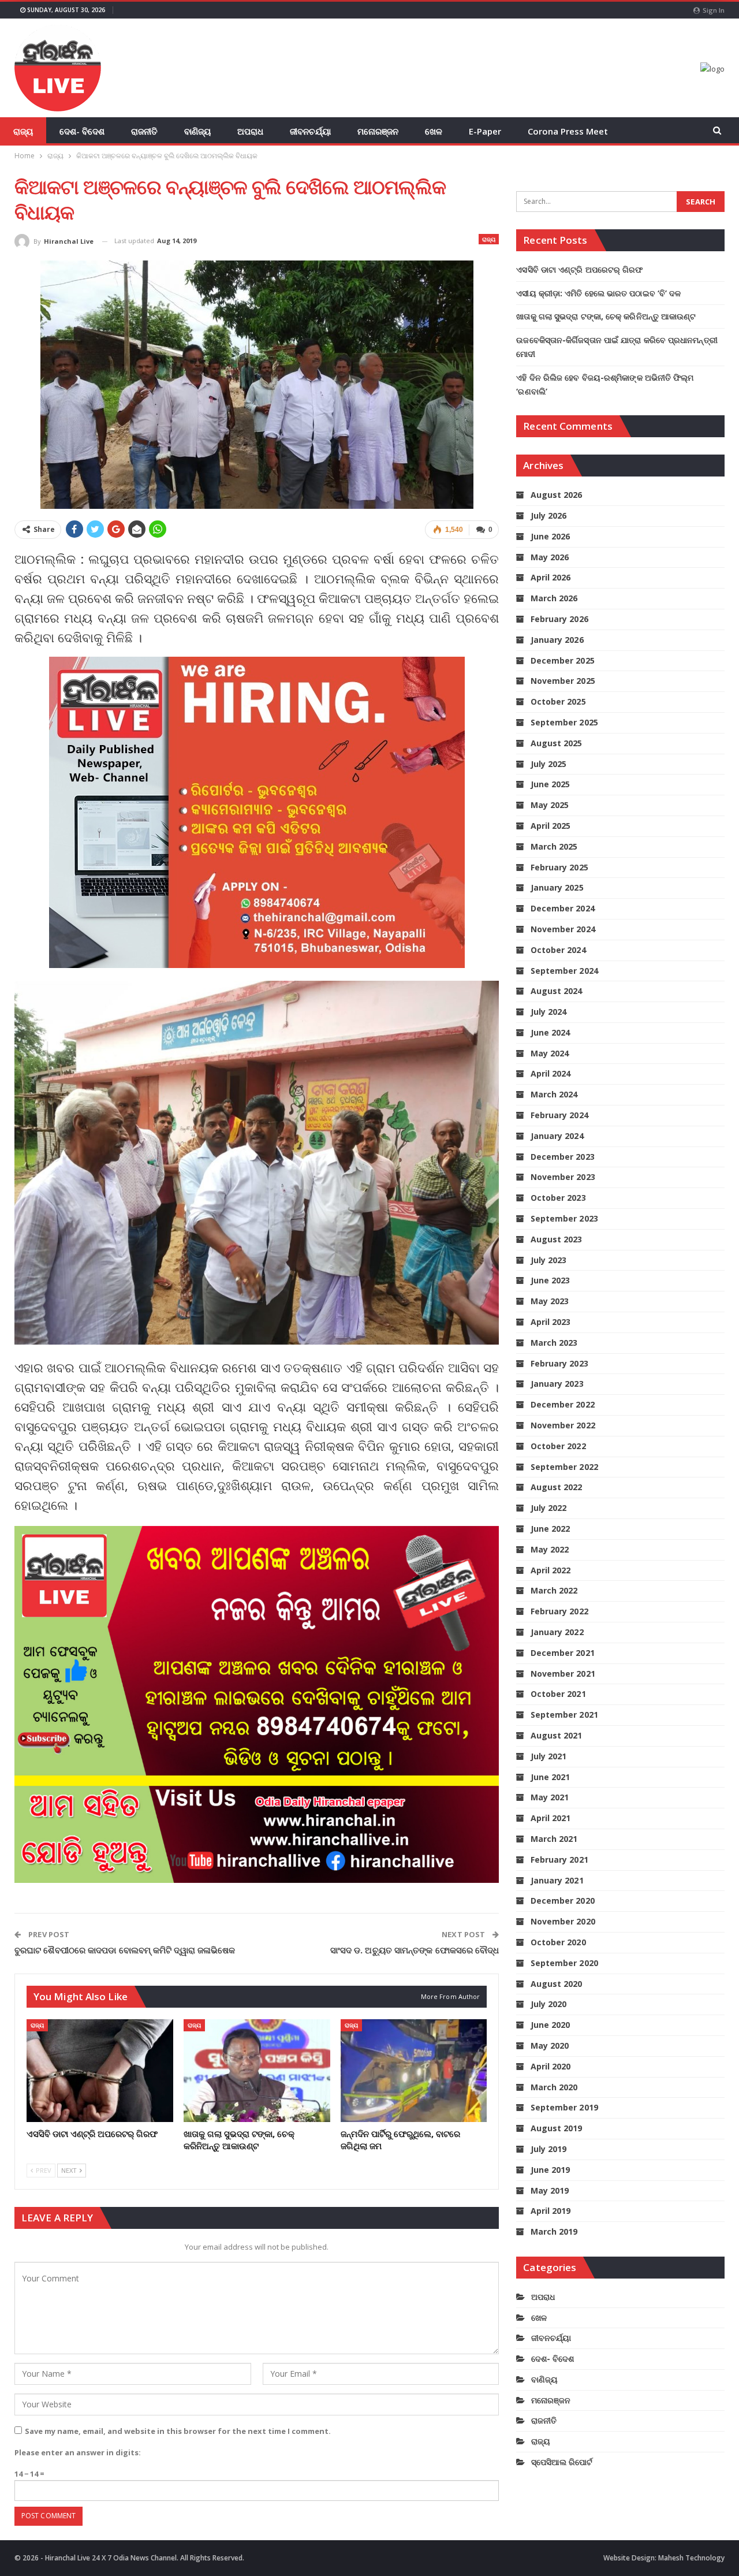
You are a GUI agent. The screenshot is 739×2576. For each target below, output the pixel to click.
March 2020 (554, 2087)
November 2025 (563, 681)
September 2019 (564, 2107)
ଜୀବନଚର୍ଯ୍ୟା (310, 131)
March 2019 (554, 2231)
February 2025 (559, 867)
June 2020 (550, 2025)
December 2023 (562, 1157)
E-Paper (485, 131)
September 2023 (564, 1218)
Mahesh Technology (691, 2558)
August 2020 (556, 1984)
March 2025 (554, 846)
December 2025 (562, 660)
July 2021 (548, 1756)
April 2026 (550, 577)
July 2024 (548, 1012)
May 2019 (550, 2190)
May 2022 (550, 1549)
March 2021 (554, 1839)
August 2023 (556, 1239)
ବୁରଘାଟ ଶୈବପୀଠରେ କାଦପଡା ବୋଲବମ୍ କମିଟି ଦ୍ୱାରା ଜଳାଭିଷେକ (125, 1950)
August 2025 (556, 743)
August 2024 (556, 991)
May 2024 (550, 1053)
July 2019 (548, 2149)
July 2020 (548, 2004)
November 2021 (563, 1674)
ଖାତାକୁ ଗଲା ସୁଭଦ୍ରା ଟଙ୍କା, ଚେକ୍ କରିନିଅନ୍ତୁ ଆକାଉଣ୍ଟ (606, 316)
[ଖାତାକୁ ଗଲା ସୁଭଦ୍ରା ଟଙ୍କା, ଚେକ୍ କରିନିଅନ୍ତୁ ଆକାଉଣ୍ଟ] (257, 2071)
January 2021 (557, 1880)
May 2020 (550, 2045)
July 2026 (548, 515)
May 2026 (550, 557)
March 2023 (554, 1343)
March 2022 (554, 1590)
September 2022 (564, 1467)
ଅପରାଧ (250, 131)
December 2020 (562, 1901)
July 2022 (548, 1508)
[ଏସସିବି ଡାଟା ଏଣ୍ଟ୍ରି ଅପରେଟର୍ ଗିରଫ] (100, 2071)
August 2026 (556, 495)
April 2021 (550, 1818)
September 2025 (564, 722)
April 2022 (550, 1570)
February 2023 (559, 1363)
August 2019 (556, 2128)
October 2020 (558, 1942)
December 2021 (562, 1653)
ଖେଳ (434, 131)
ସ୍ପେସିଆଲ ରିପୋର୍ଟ (562, 2462)
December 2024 (562, 908)
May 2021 (550, 1797)
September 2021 (564, 1715)
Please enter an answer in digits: (78, 2452)
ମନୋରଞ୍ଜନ (378, 131)
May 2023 (550, 1301)
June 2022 (550, 1529)
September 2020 (564, 1963)
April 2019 (550, 2211)
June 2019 (550, 2170)
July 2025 (548, 764)
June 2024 (550, 1032)
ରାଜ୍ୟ (23, 131)
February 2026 (559, 619)
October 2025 (558, 701)
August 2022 (556, 1487)
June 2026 (550, 536)
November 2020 (563, 1921)
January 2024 (557, 1136)
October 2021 (558, 1694)
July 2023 (548, 1260)
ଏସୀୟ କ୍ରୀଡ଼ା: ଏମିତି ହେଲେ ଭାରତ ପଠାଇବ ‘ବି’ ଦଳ (598, 293)
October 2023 (558, 1198)
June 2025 (550, 784)
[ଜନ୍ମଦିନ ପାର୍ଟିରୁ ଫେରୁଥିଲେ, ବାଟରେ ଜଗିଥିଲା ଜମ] (414, 2071)
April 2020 (550, 2066)
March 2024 (554, 1094)
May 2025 (550, 805)
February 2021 (559, 1860)
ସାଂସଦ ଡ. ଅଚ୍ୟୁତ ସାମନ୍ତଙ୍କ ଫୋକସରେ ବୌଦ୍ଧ (415, 1950)
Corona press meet (568, 131)
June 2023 (550, 1280)
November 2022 (563, 1425)
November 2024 (563, 929)
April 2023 (550, 1322)
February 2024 (559, 1115)
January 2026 (557, 640)
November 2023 (563, 1177)
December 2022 (562, 1404)
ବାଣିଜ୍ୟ (197, 131)
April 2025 (550, 826)
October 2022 (558, 1446)
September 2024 (564, 971)
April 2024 (550, 1073)
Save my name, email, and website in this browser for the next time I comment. (178, 2431)
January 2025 (557, 887)
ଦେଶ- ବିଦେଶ (82, 131)
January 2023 (557, 1384)
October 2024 (558, 950)
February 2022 (559, 1611)
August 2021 (556, 1735)
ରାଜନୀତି (144, 131)
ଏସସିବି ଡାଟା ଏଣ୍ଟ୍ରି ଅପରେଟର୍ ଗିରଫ (579, 269)
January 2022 (557, 1632)
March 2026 (554, 598)
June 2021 (550, 1777)
